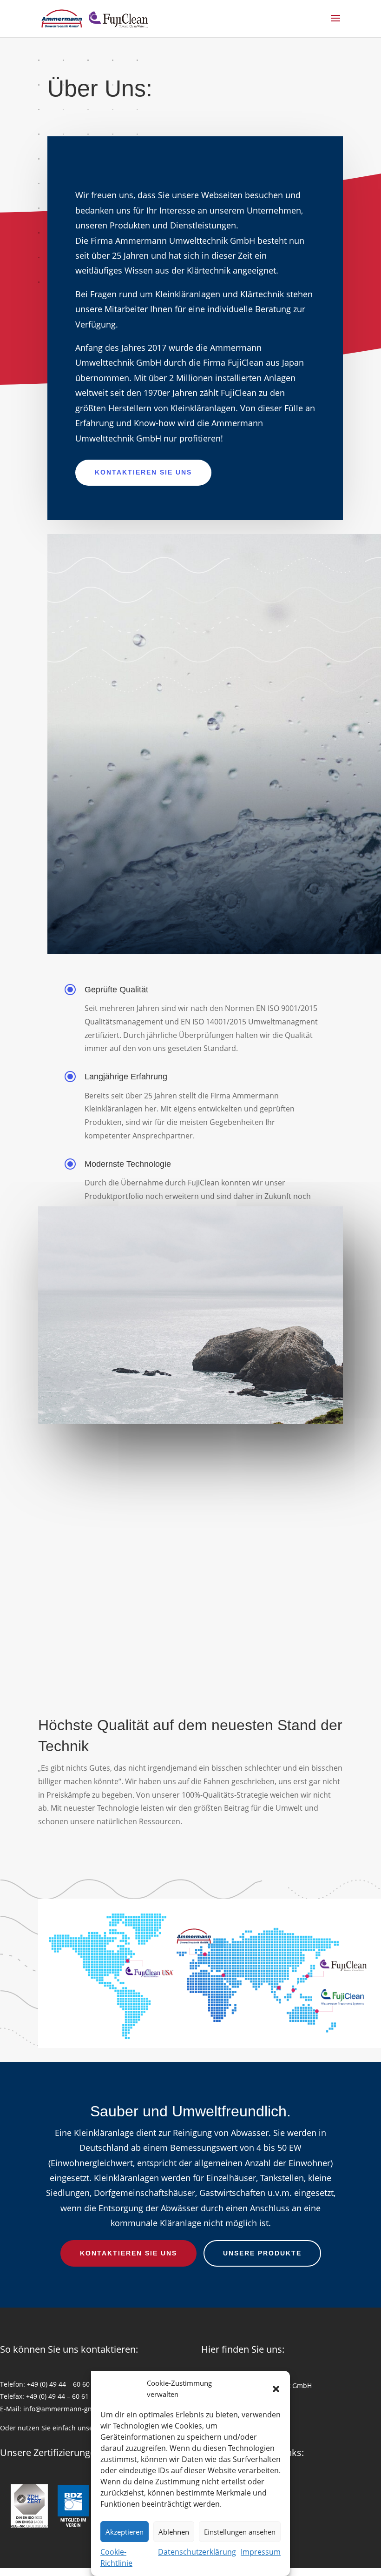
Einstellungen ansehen (240, 2532)
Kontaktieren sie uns (128, 2253)
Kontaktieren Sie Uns (143, 472)
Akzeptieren (125, 2532)
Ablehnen (174, 2532)
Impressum (261, 2552)
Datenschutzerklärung (197, 2552)
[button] (276, 2389)
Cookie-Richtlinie (116, 2557)
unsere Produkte (262, 2253)
